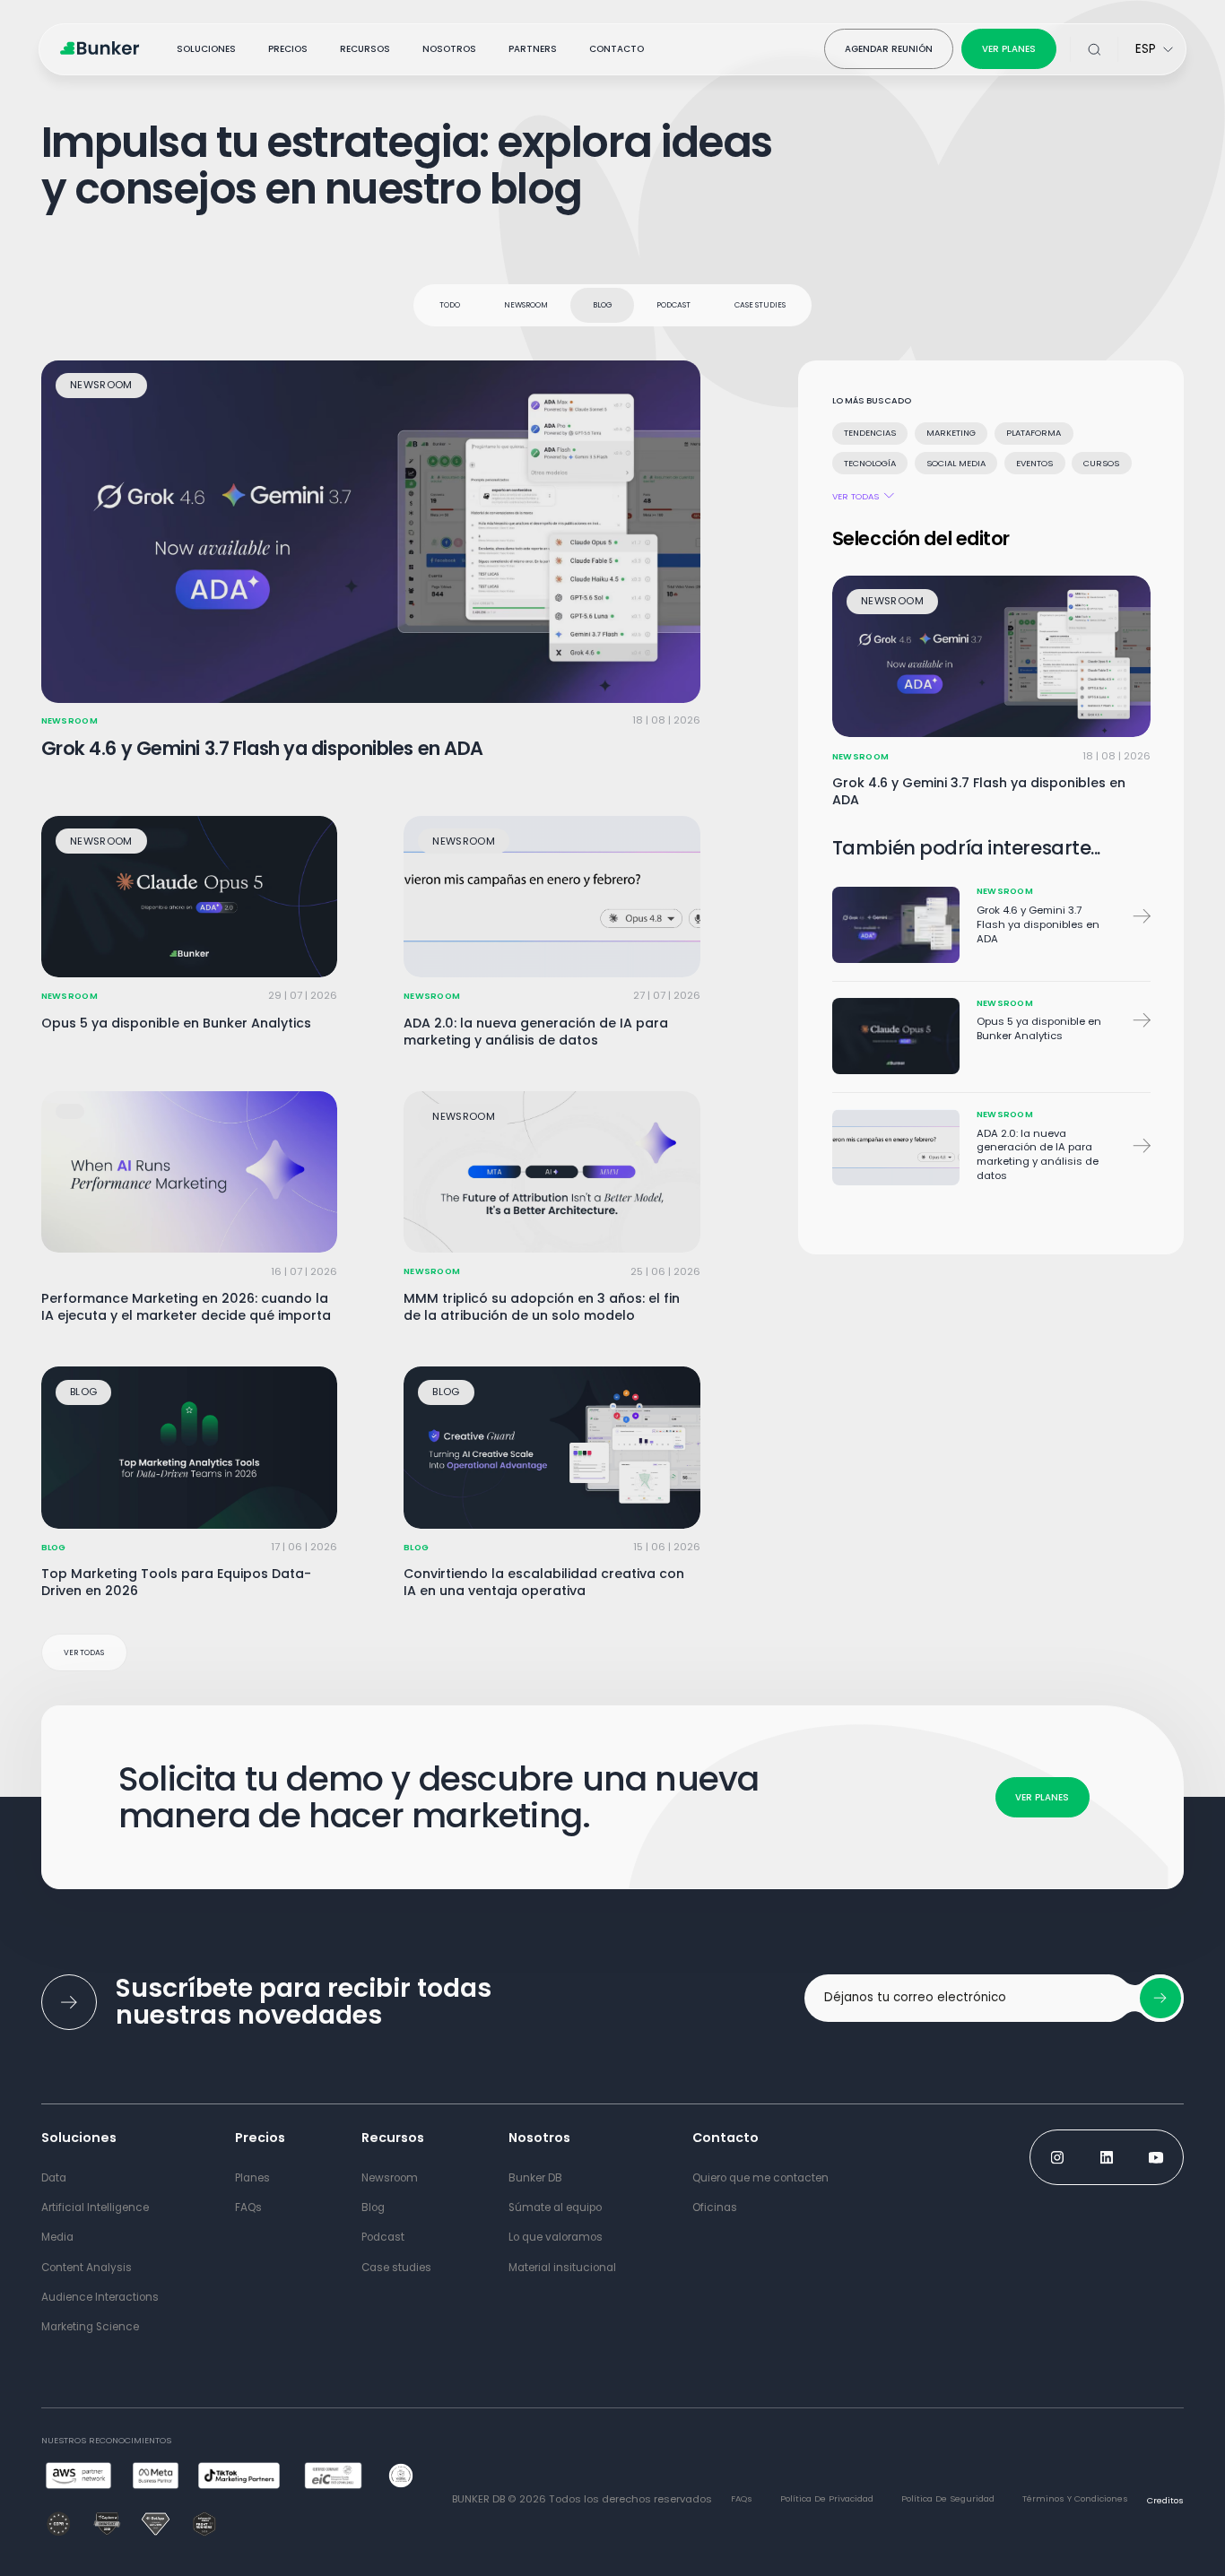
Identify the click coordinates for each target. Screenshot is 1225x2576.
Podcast (673, 305)
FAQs (742, 2498)
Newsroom (526, 305)
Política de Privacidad (827, 2498)
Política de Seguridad (948, 2498)
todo (450, 305)
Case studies (760, 305)
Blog (603, 305)
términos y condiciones (1075, 2498)
